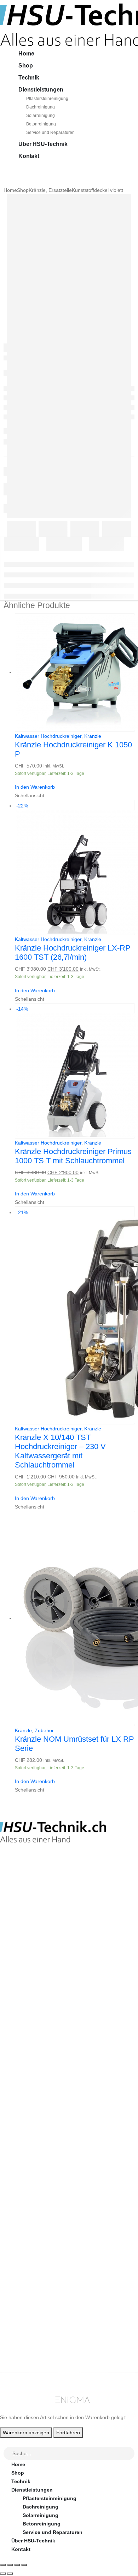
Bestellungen (27, 2324)
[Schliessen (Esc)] (24, 2565)
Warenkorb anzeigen (26, 2433)
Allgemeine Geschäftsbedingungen (54, 2246)
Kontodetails (27, 2350)
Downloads (25, 2333)
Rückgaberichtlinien (36, 2254)
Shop (25, 66)
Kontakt (29, 156)
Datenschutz (27, 2288)
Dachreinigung (41, 107)
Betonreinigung (41, 124)
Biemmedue (25, 2218)
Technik (29, 78)
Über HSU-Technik (43, 144)
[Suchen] (130, 2454)
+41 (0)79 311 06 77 (23, 1909)
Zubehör (44, 1730)
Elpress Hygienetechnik (40, 2201)
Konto (19, 2316)
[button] (4, 2442)
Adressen (23, 2341)
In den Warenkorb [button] (35, 787)
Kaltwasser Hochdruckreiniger (48, 736)
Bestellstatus (27, 2263)
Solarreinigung (41, 116)
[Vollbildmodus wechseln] (10, 2565)
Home (26, 54)
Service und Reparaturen (50, 133)
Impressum (25, 2280)
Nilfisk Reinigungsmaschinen (47, 2193)
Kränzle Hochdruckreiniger (44, 2184)
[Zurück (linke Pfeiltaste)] (3, 2574)
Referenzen (25, 2271)
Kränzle (93, 736)
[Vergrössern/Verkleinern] (3, 2565)
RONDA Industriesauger (40, 2210)
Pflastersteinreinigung (47, 99)
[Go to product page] (74, 672)
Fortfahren (68, 2433)
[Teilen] (17, 2565)
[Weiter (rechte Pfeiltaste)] (10, 2574)
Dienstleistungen (41, 90)
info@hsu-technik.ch (25, 1901)
